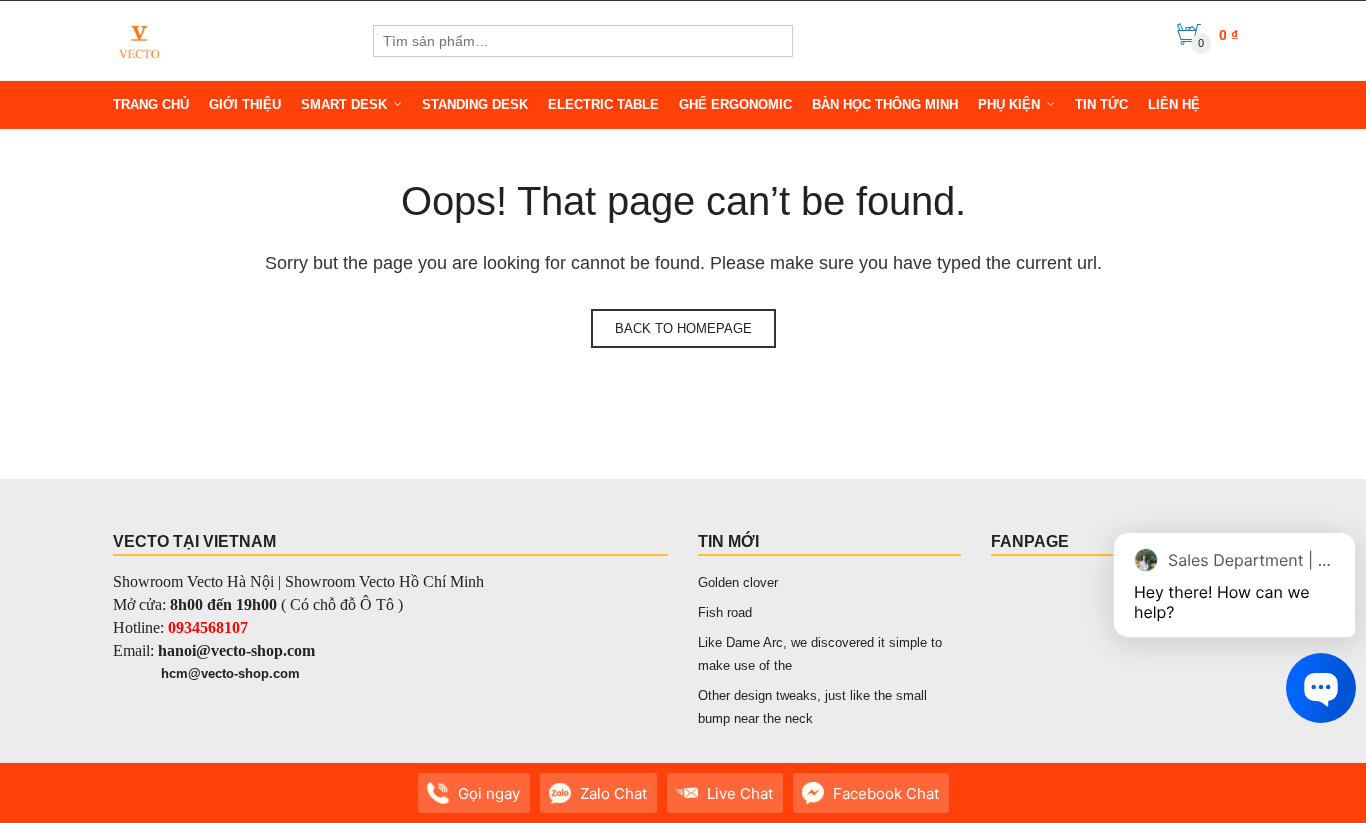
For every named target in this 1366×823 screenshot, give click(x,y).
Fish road (725, 612)
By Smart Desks (242, 803)
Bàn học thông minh (885, 104)
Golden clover (738, 582)
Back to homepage (683, 328)
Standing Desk (475, 104)
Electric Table (603, 104)
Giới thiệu (245, 104)
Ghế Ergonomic (735, 104)
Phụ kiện (1009, 104)
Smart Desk (344, 104)
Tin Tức (1101, 104)
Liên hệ (1174, 104)
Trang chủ (151, 104)
